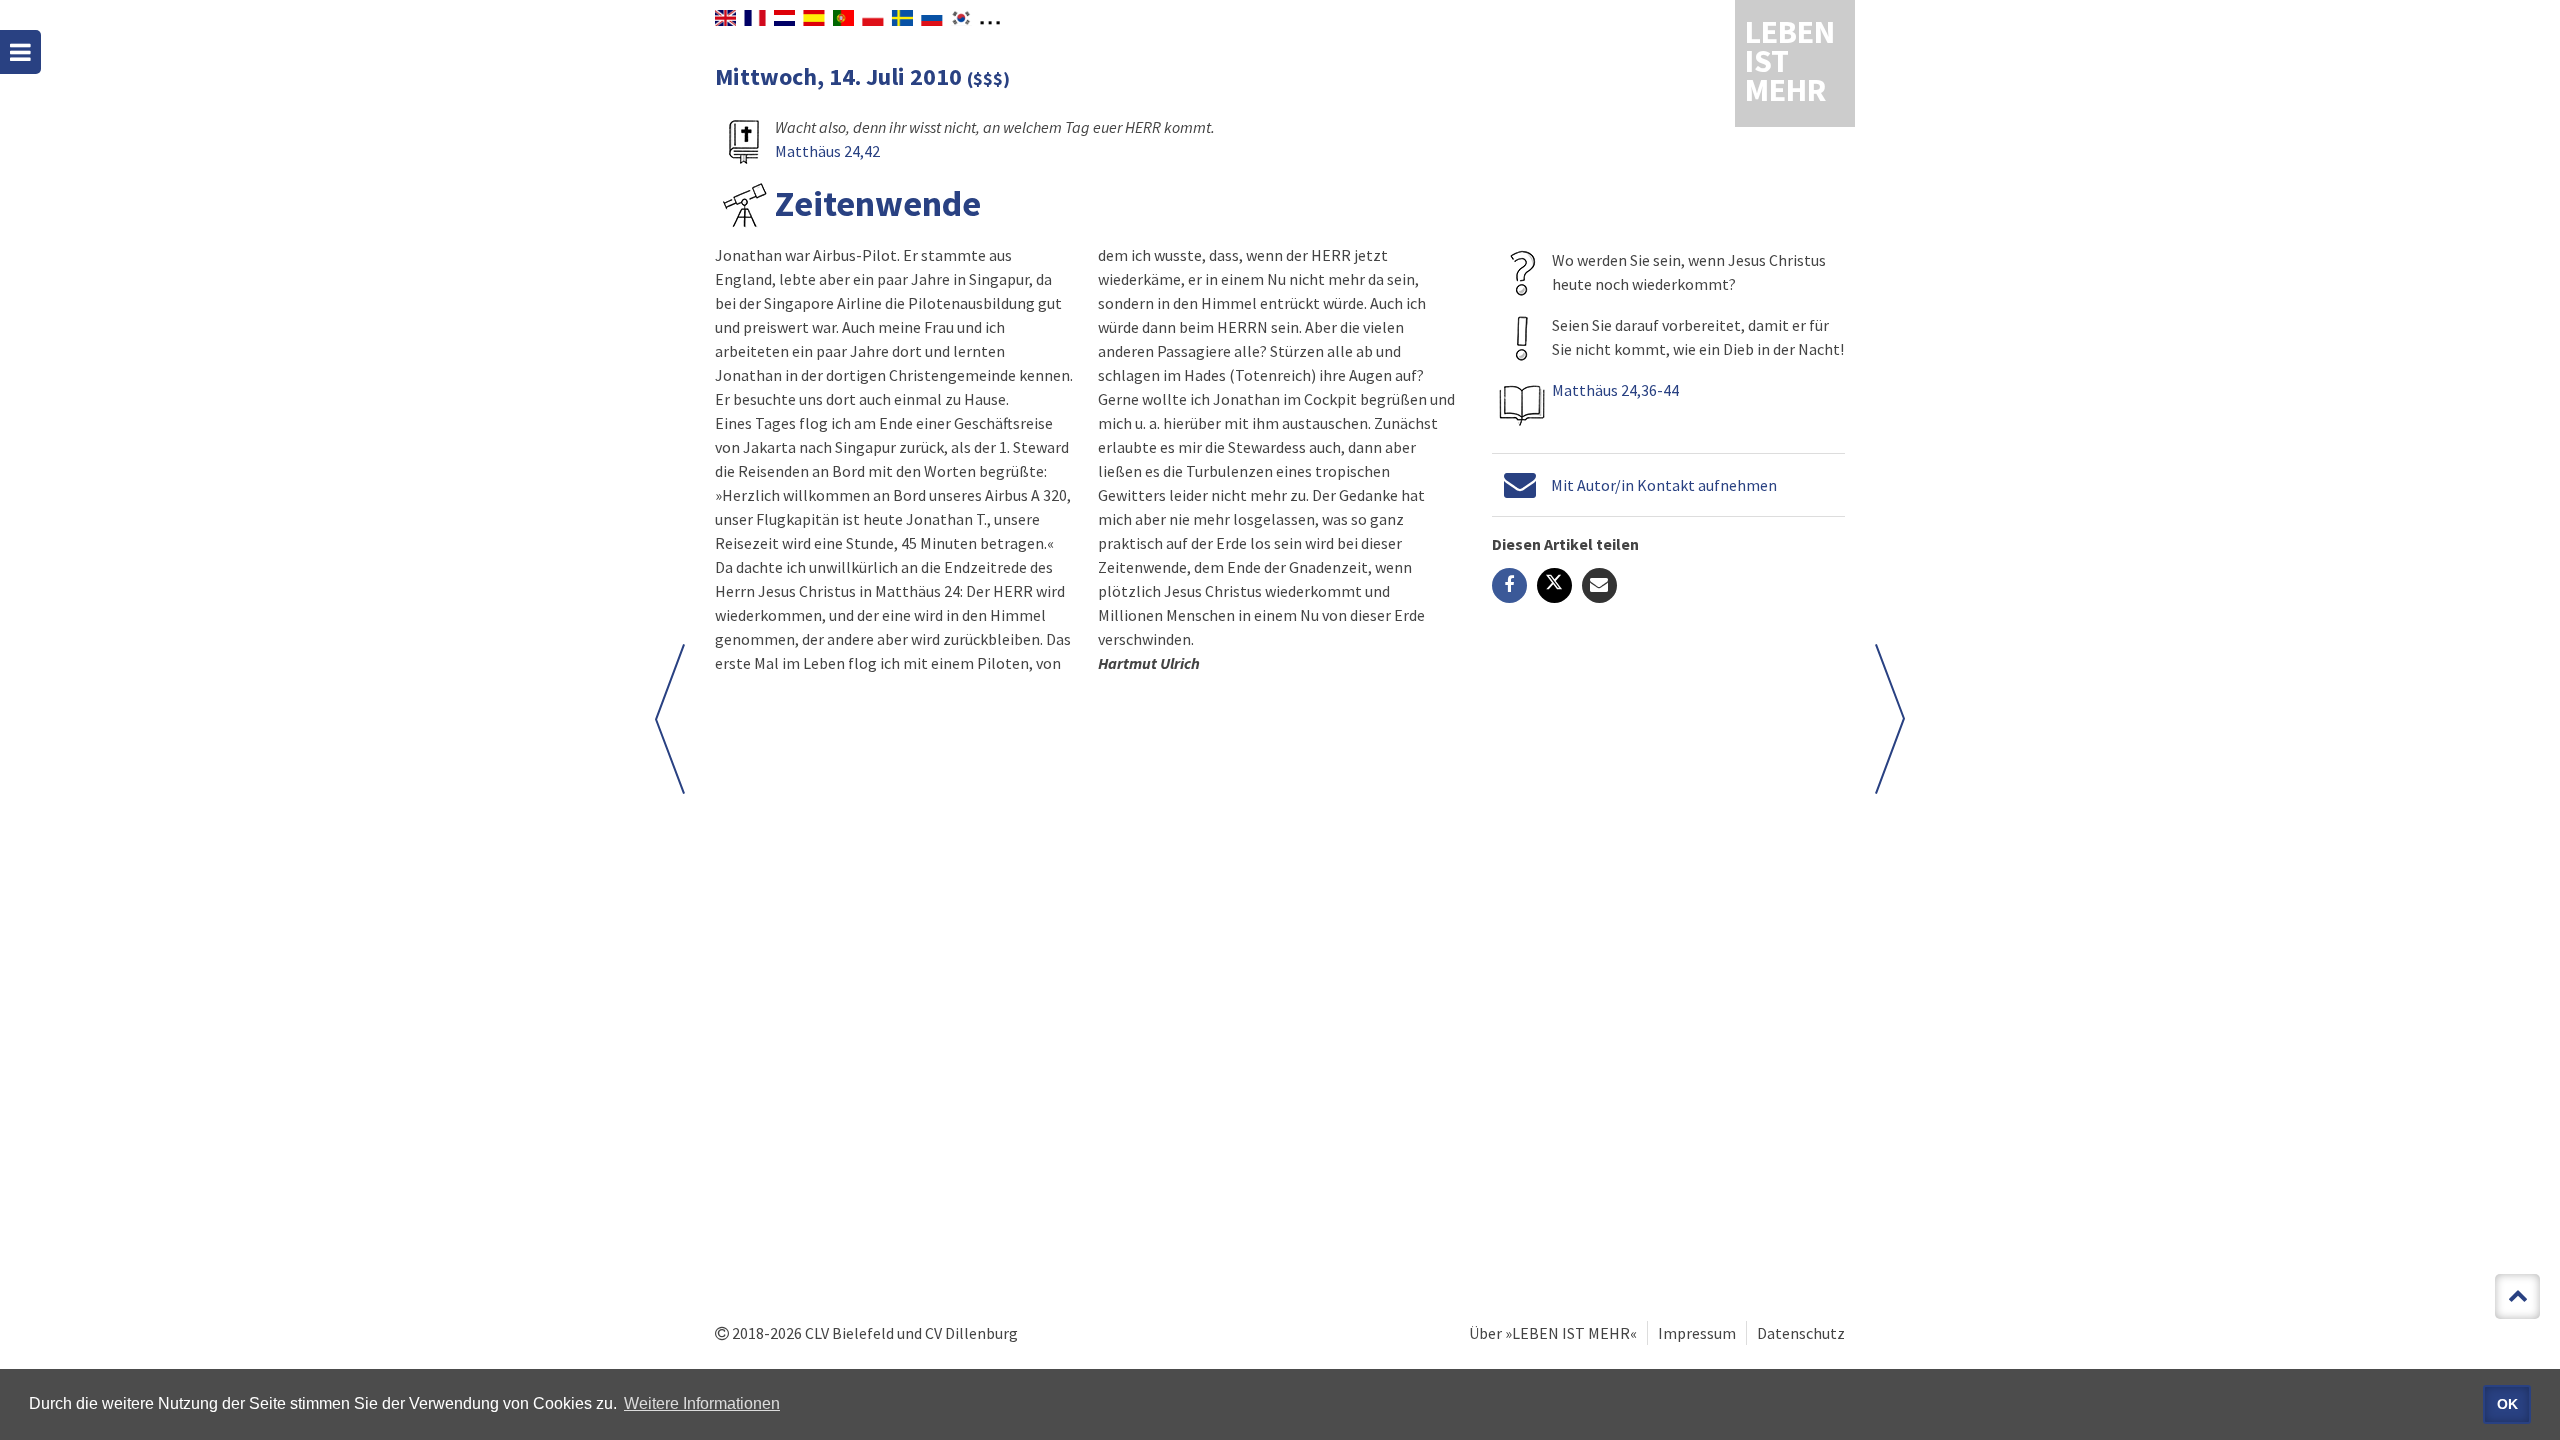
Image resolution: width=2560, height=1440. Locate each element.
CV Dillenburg (971, 1333)
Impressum (1697, 1333)
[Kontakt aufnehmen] (1520, 485)
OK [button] (2507, 1404)
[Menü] (20, 52)
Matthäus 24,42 (827, 151)
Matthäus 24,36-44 (1615, 390)
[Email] (1599, 585)
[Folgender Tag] (670, 719)
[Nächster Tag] (1890, 719)
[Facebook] (1509, 585)
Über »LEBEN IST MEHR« (1553, 1333)
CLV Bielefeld (849, 1333)
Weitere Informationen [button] (702, 1403)
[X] (1554, 585)
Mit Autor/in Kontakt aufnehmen (1664, 485)
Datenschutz (1801, 1333)
